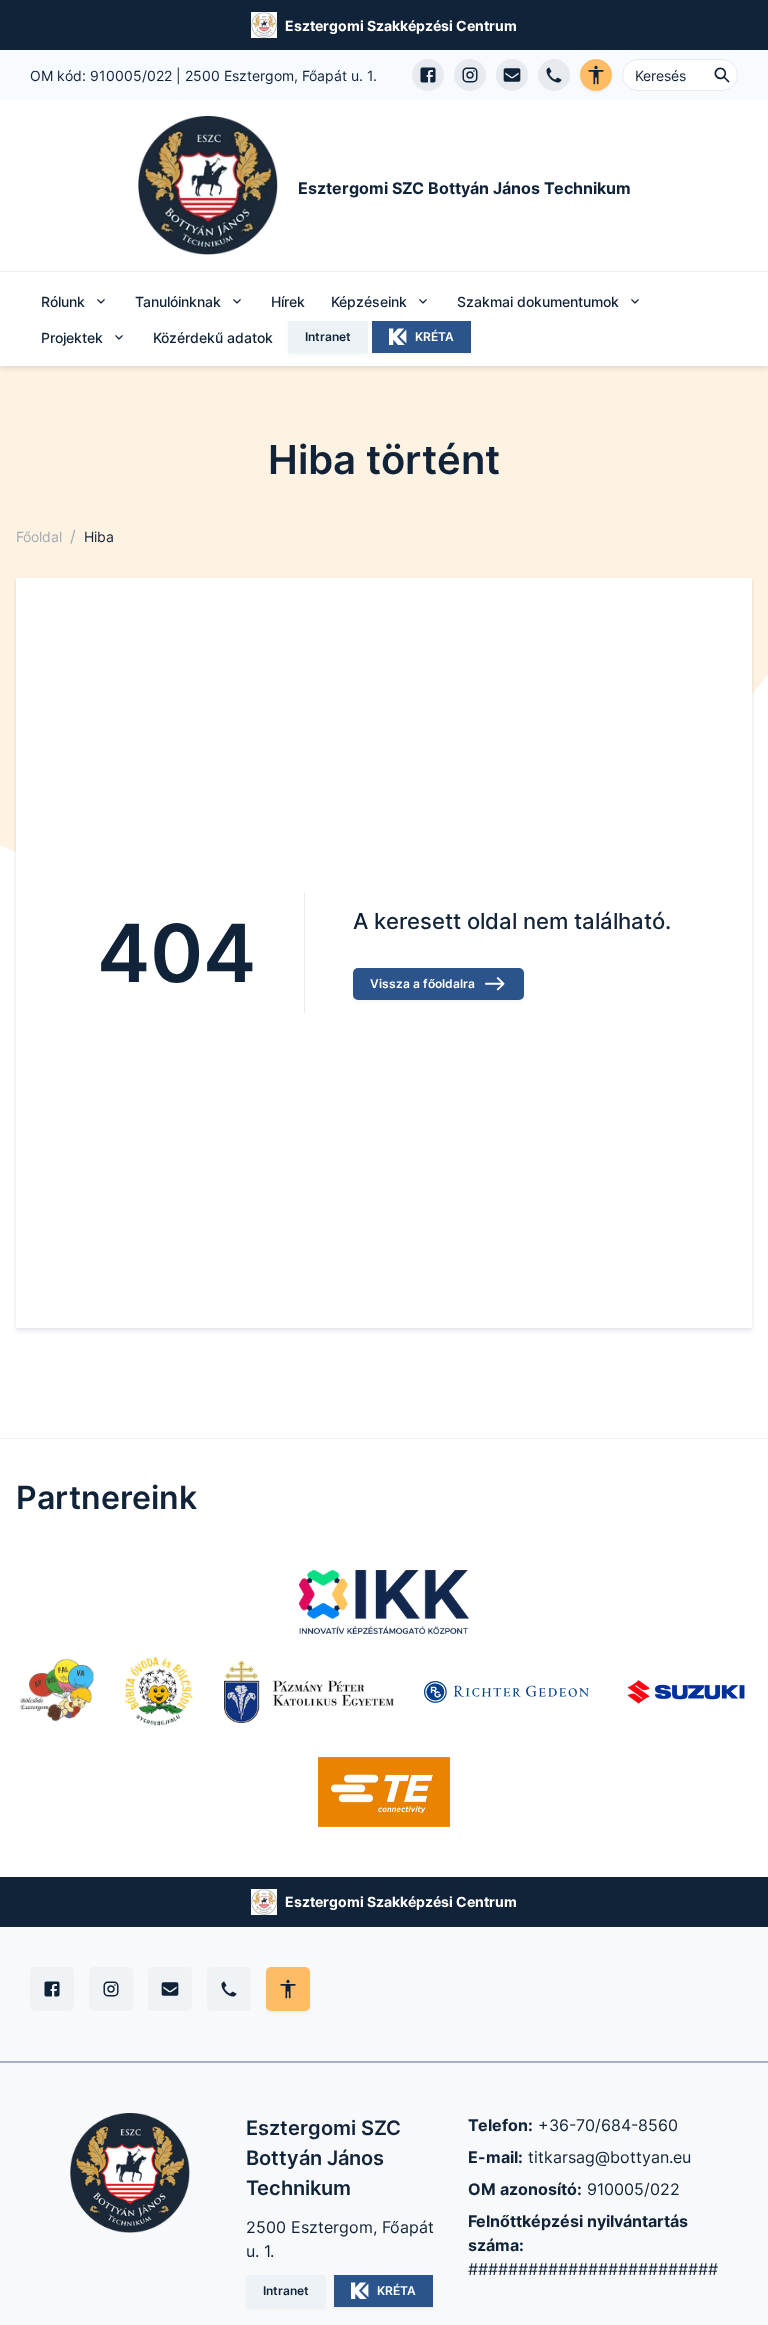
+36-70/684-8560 (608, 2125)
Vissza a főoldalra (422, 983)
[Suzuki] (686, 1692)
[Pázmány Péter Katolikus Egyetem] (309, 1692)
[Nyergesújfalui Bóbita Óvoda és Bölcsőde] (159, 1692)
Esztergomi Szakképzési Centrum (401, 25)
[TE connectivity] (384, 1792)
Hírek (288, 301)
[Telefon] (229, 1989)
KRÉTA (434, 336)
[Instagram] (111, 1989)
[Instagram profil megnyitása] (470, 75)
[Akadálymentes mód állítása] (288, 1989)
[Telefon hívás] (554, 75)
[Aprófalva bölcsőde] (57, 1692)
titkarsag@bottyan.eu (609, 2157)
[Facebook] (52, 1989)
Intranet (328, 336)
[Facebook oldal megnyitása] (428, 75)
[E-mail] (170, 1989)
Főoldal (39, 536)
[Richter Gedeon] (509, 1692)
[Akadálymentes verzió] (596, 75)
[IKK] (384, 1602)
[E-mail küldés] (512, 75)
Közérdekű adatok (213, 337)
